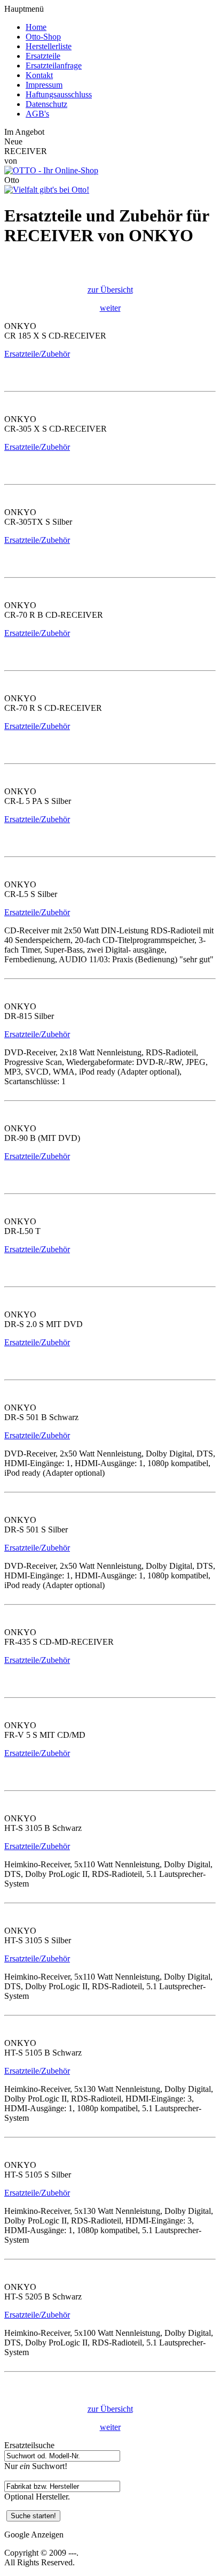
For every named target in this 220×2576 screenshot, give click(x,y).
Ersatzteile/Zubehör (37, 354)
